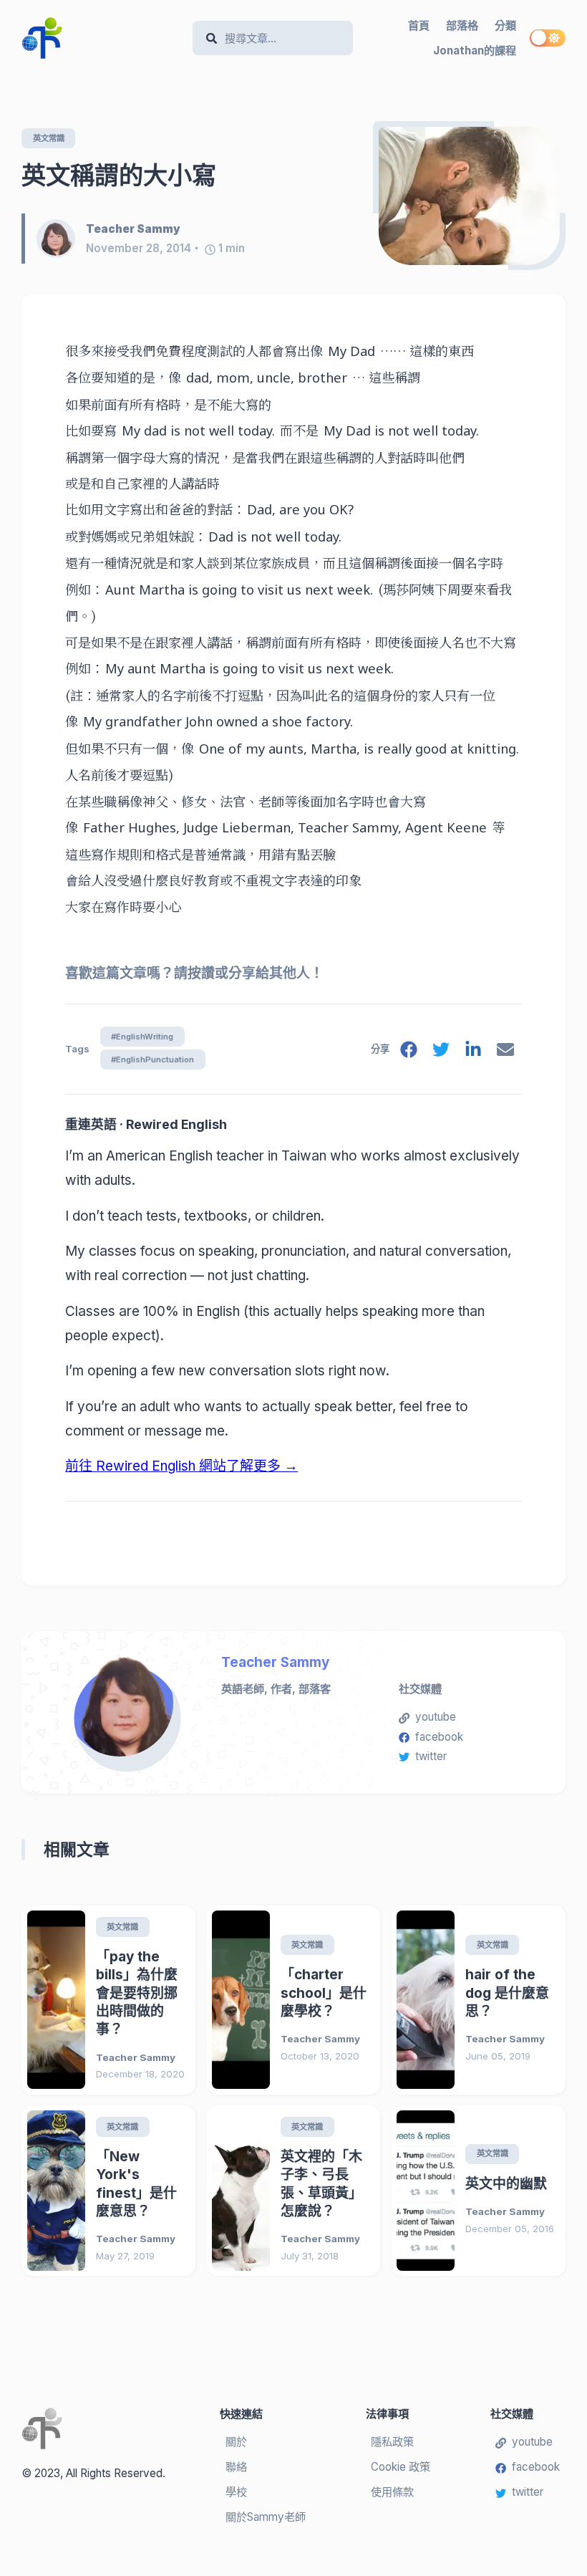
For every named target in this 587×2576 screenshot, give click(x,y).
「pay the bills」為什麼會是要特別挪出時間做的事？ (137, 1993)
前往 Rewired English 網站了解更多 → (181, 1466)
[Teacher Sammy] (61, 239)
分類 (505, 25)
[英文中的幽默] (426, 2190)
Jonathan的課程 (475, 51)
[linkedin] (473, 1052)
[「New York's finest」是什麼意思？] (56, 2190)
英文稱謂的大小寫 (119, 175)
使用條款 (392, 2492)
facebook (439, 1737)
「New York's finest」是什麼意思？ (136, 2184)
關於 (236, 2442)
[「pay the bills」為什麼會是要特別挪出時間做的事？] (56, 2000)
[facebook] (409, 1052)
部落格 (462, 25)
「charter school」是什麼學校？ (324, 1993)
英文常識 (49, 138)
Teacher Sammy (275, 1662)
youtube (436, 1717)
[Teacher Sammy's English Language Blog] (102, 38)
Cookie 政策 (401, 2467)
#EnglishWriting (142, 1037)
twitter (431, 1756)
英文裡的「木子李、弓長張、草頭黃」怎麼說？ (321, 2184)
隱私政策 (392, 2442)
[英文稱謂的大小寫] (469, 196)
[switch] (548, 38)
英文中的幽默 (506, 2184)
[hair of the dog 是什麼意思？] (426, 2000)
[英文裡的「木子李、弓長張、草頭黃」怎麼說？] (241, 2190)
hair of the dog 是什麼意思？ (507, 1993)
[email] (505, 1052)
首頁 (419, 25)
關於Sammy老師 (266, 2517)
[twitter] (441, 1052)
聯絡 (236, 2467)
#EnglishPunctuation (152, 1059)
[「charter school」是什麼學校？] (241, 2000)
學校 (236, 2492)
